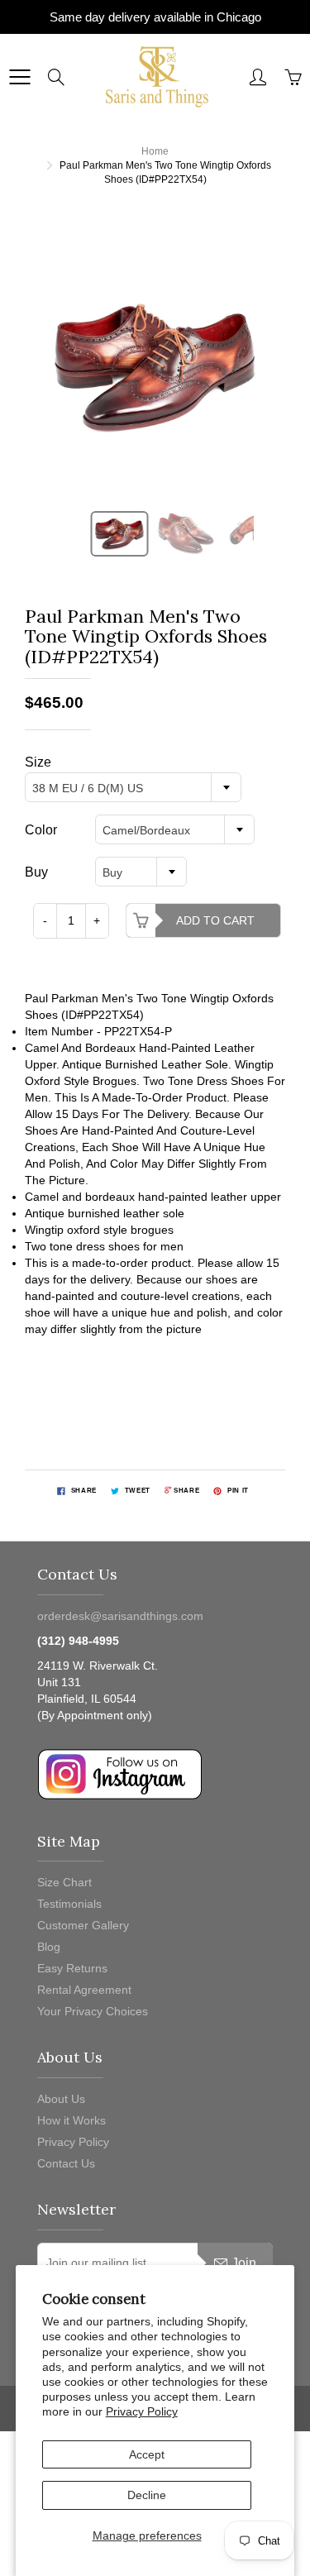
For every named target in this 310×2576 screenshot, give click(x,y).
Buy (36, 872)
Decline (147, 2495)
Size (38, 762)
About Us (61, 2099)
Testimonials (69, 1904)
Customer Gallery (83, 1925)
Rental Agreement (84, 1990)
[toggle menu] (19, 77)
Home (155, 151)
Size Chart (64, 1882)
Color (41, 830)
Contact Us (66, 2163)
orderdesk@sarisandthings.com (120, 1616)
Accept (147, 2454)
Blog (49, 1947)
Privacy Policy (142, 2411)
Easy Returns (72, 1968)
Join (244, 2263)
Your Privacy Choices (93, 2011)
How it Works (72, 2120)
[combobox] (133, 787)
